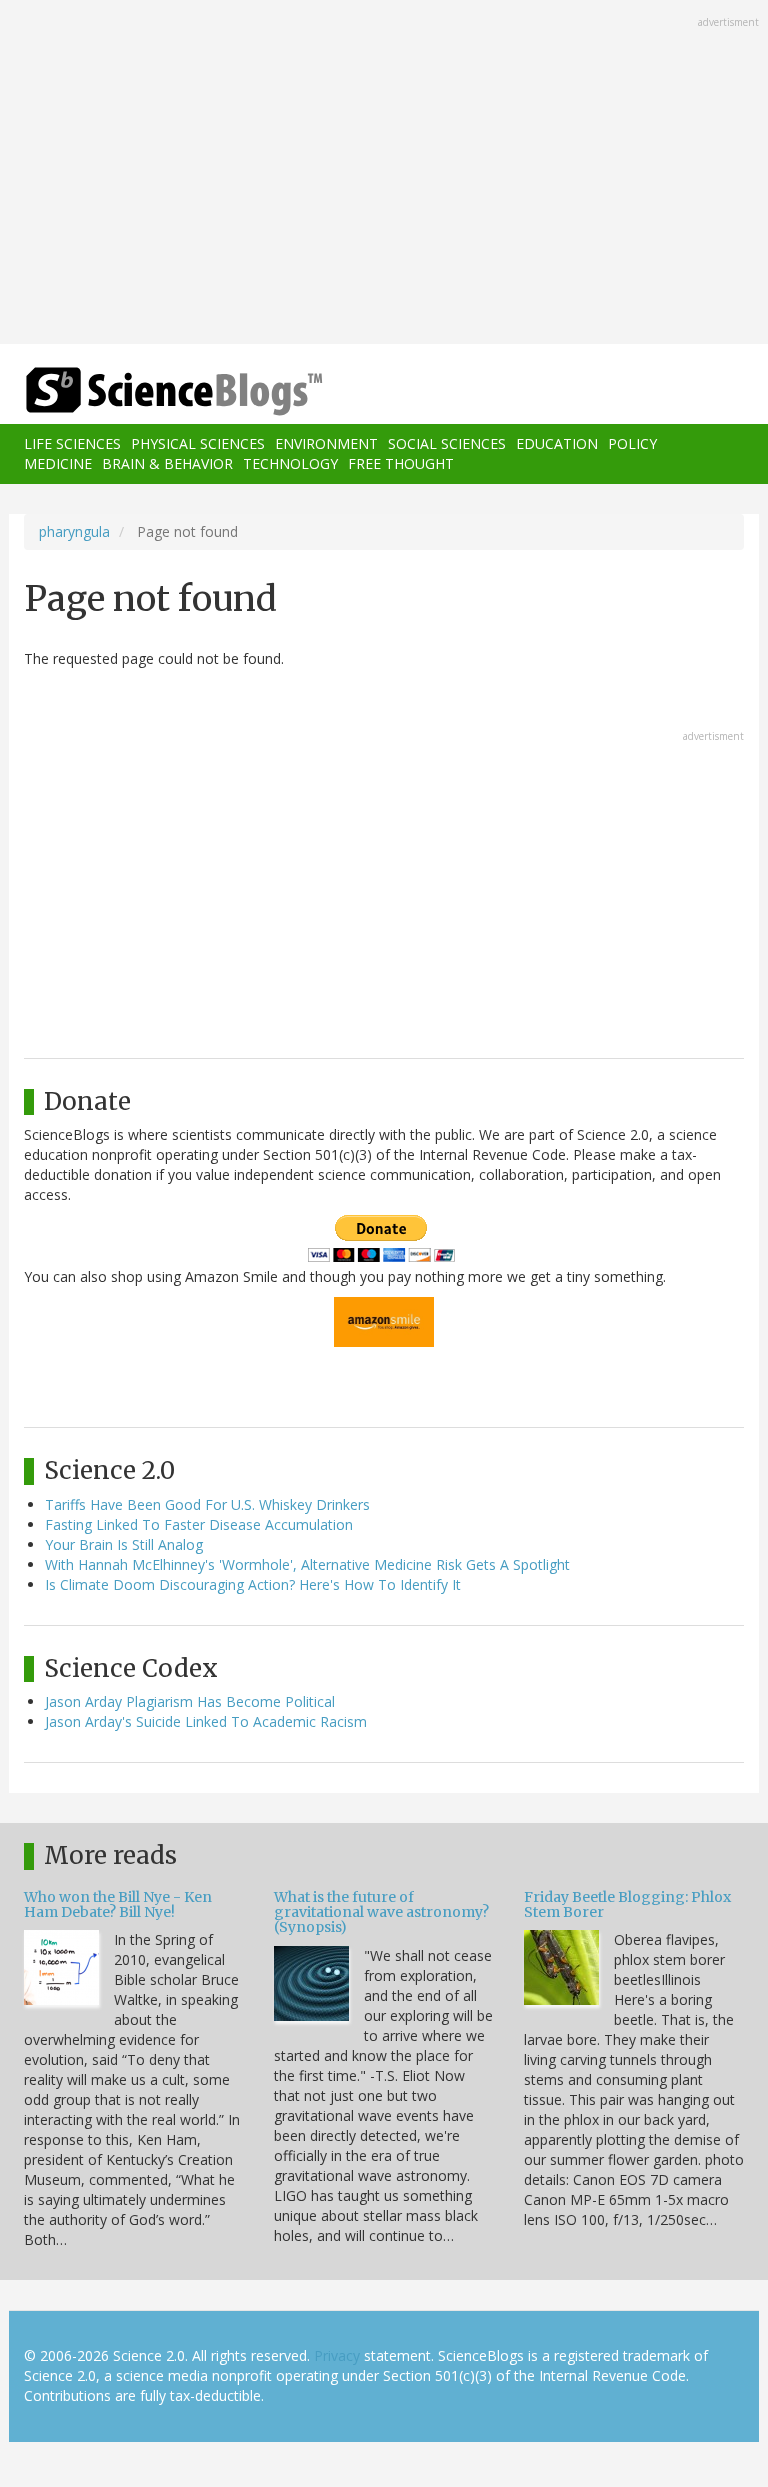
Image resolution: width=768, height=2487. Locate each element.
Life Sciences (72, 443)
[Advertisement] (384, 174)
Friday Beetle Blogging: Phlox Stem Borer (627, 1904)
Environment (326, 443)
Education (557, 443)
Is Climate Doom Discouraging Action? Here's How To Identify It (253, 1584)
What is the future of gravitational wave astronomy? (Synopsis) (381, 1912)
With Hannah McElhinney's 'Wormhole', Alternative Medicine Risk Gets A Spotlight (307, 1564)
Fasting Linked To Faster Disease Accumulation (199, 1524)
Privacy (337, 2355)
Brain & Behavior (167, 463)
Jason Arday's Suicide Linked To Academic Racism (206, 1721)
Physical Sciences (198, 443)
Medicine (58, 463)
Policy (632, 443)
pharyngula (74, 531)
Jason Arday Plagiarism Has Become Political (190, 1701)
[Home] (144, 391)
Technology (290, 463)
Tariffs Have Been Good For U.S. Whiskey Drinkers (207, 1504)
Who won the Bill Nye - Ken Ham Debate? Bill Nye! (118, 1904)
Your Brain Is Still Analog (124, 1544)
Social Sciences (447, 443)
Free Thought (401, 463)
